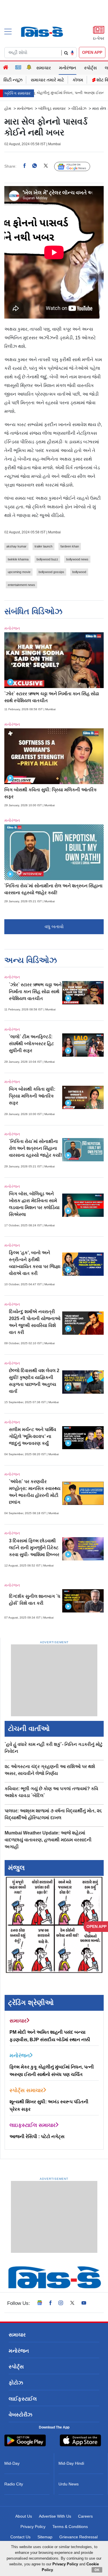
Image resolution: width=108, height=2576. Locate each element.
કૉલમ (78, 80)
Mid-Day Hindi (71, 2463)
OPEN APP (92, 52)
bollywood (79, 572)
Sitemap (45, 2537)
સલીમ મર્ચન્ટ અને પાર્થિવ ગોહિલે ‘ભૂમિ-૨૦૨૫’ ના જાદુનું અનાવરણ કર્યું (33, 1436)
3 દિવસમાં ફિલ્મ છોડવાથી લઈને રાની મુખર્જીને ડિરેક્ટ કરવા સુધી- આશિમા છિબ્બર (34, 1548)
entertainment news (21, 585)
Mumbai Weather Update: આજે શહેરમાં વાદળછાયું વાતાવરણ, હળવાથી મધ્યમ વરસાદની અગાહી (48, 1840)
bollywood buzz (47, 559)
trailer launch (43, 546)
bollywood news (77, 559)
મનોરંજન (68, 68)
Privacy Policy (33, 2527)
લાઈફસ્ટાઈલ (23, 2399)
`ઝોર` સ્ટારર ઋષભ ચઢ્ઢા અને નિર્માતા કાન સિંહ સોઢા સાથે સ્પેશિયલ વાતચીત (35, 992)
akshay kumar (16, 546)
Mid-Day (12, 2463)
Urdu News (69, 2484)
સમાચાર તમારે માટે (48, 80)
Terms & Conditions (70, 2527)
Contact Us (20, 2537)
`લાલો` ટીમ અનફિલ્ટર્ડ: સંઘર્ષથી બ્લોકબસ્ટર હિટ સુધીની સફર (31, 1044)
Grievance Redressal (78, 2537)
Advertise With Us (55, 2516)
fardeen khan (70, 546)
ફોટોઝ (16, 2383)
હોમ (8, 108)
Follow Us (76, 166)
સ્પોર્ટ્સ (90, 68)
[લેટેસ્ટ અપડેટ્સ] (29, 68)
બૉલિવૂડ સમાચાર (52, 108)
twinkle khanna (18, 559)
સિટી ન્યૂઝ (13, 80)
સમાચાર (44, 68)
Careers (85, 2516)
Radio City (14, 2484)
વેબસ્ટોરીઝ (20, 2415)
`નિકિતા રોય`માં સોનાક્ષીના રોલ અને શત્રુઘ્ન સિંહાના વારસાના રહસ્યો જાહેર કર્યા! (35, 1148)
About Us (24, 2516)
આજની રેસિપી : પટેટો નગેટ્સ (37, 2137)
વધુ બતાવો (54, 927)
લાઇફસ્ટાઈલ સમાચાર (33, 2125)
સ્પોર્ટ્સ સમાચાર (26, 2090)
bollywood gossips (51, 572)
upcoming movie (19, 572)
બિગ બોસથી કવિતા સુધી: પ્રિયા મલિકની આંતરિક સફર (32, 1096)
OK (97, 2570)
